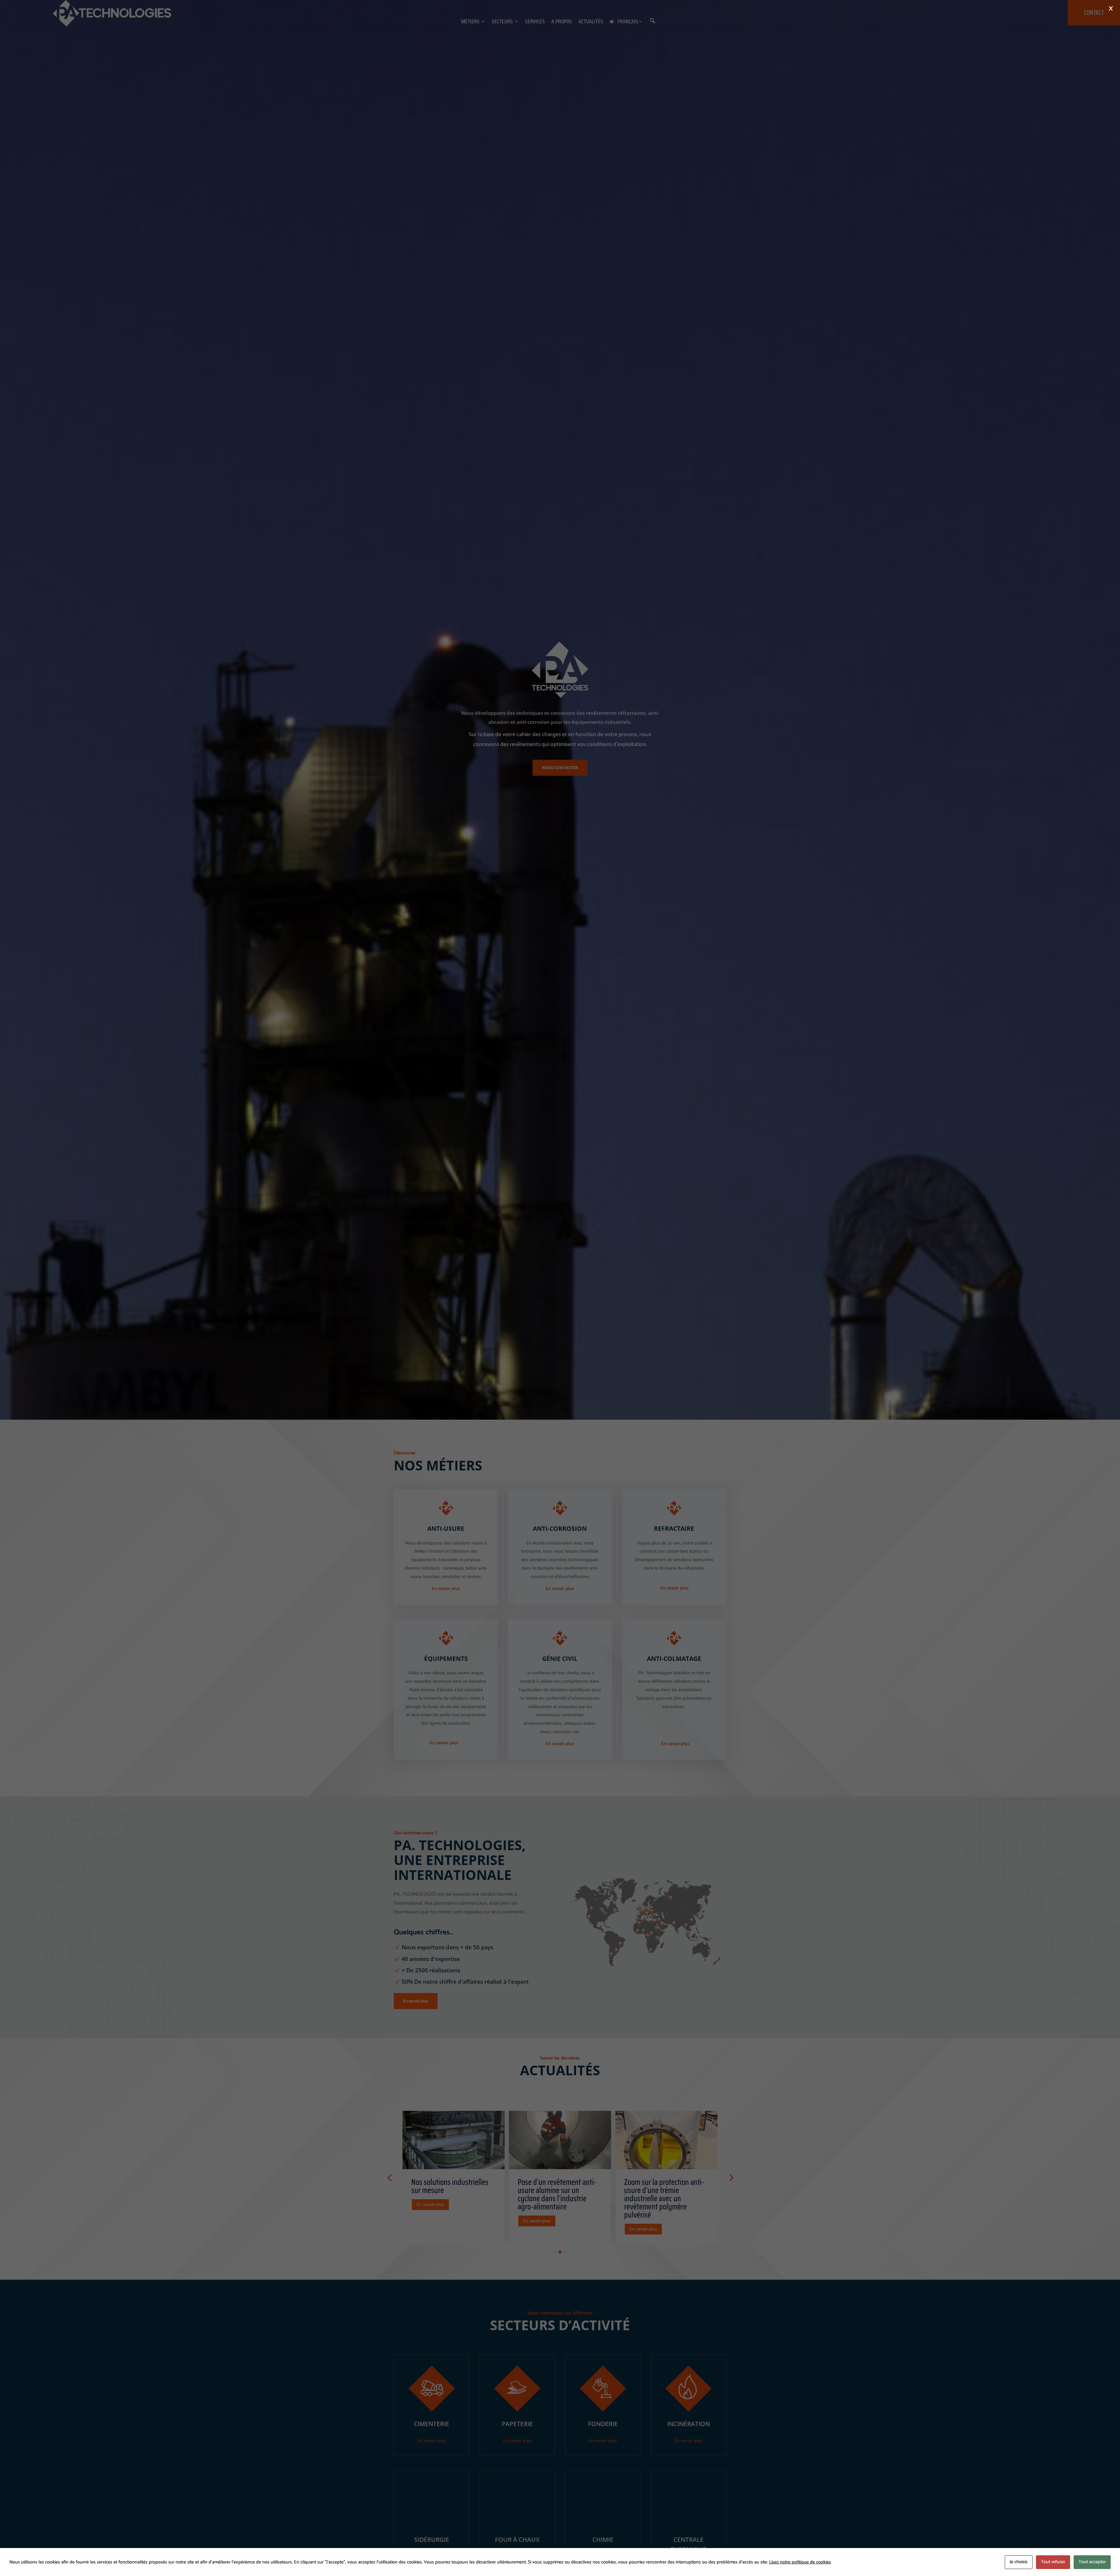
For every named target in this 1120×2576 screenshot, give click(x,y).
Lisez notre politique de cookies (800, 2562)
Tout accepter (1092, 2562)
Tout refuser (1053, 2562)
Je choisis (1019, 2562)
